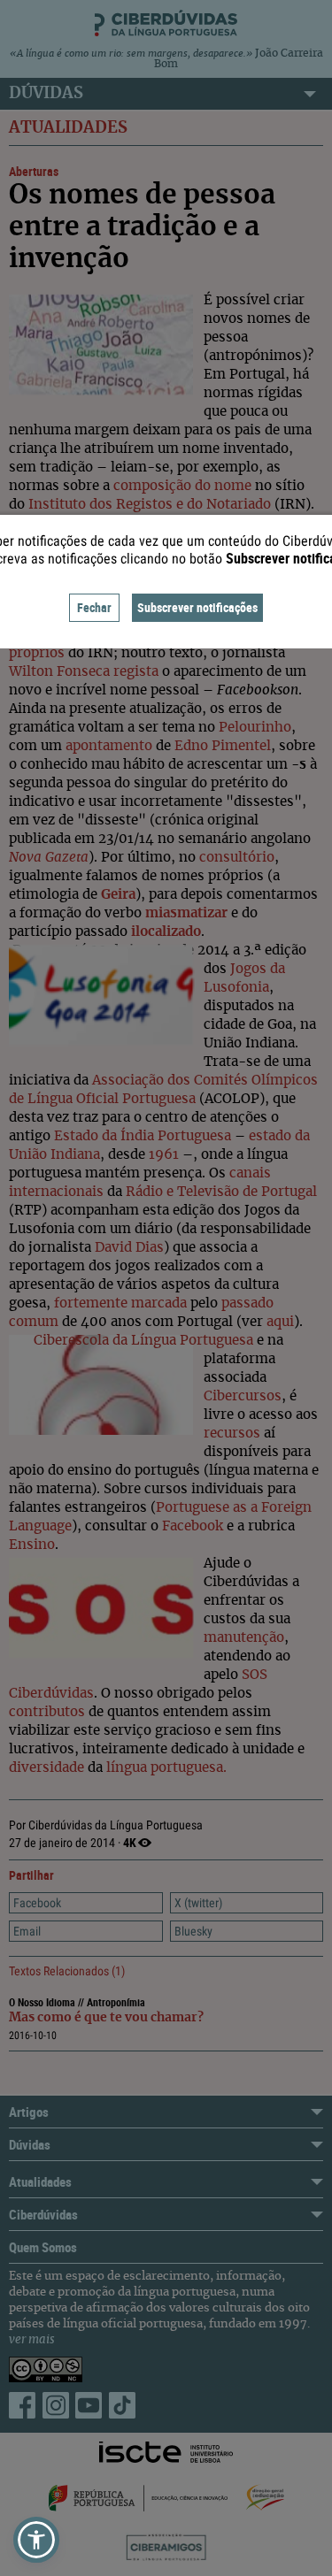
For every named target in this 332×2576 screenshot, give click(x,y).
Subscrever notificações (197, 607)
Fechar (94, 607)
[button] (36, 2540)
